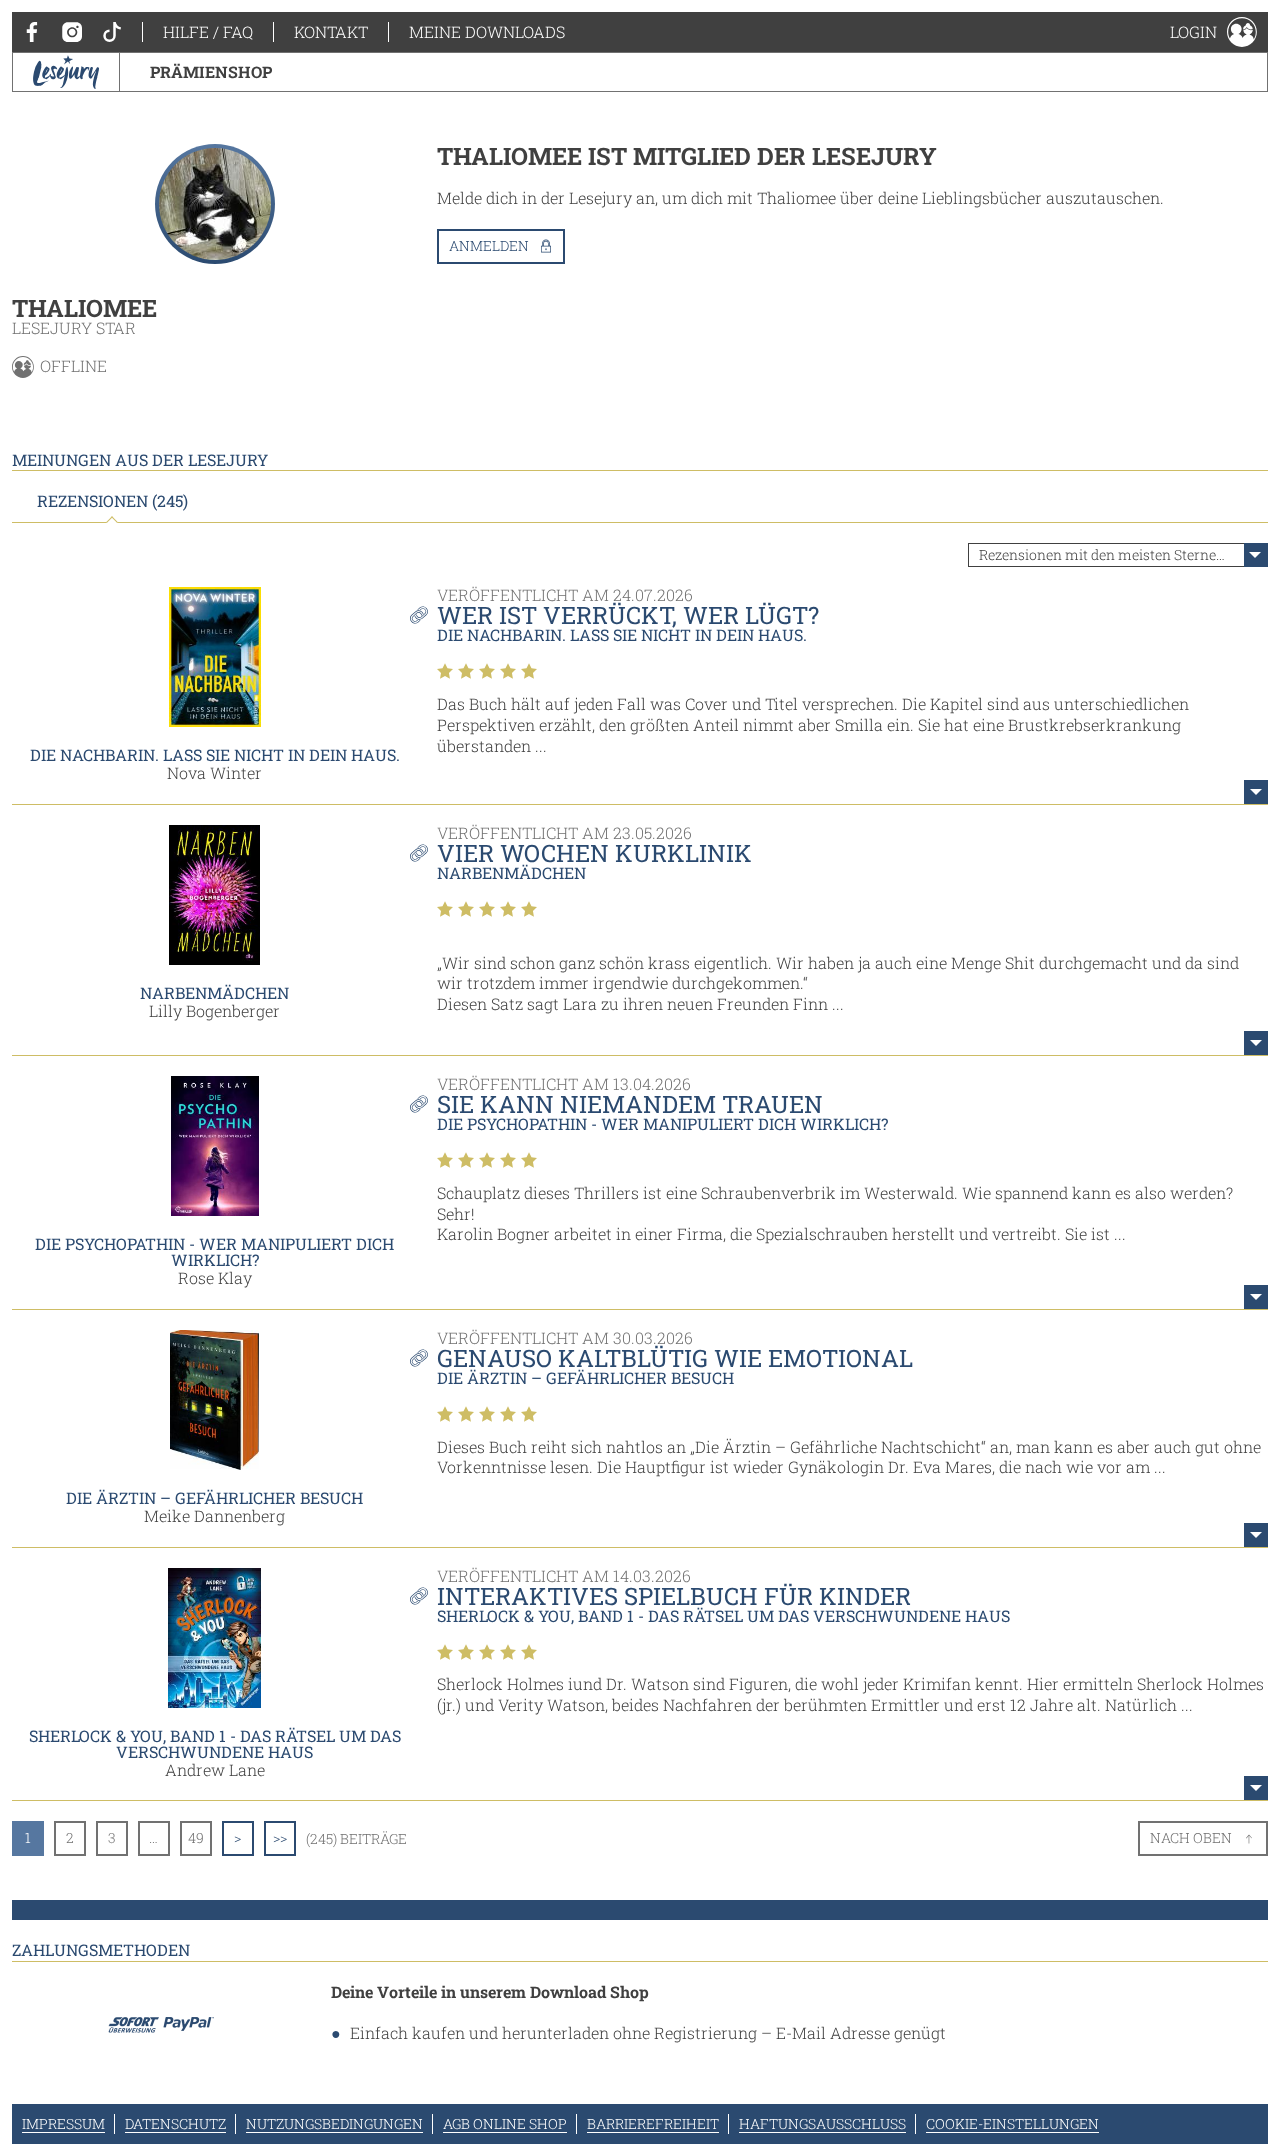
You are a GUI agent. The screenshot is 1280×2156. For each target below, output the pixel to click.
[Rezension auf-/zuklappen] (1256, 792)
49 (196, 1837)
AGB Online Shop (505, 2123)
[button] (1213, 32)
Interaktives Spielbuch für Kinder (674, 1596)
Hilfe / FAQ (208, 31)
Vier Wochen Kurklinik (594, 853)
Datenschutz (175, 2123)
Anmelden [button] (489, 245)
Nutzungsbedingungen (334, 2123)
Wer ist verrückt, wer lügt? (628, 615)
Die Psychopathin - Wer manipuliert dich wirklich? (214, 1251)
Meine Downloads (487, 31)
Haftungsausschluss (822, 2123)
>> (280, 1837)
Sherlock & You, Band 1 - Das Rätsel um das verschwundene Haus (215, 1743)
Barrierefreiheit (653, 2123)
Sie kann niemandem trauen (630, 1104)
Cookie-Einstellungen (1012, 2123)
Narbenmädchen (214, 992)
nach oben (1191, 1837)
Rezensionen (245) (112, 501)
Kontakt (331, 31)
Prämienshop (211, 71)
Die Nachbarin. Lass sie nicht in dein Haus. (215, 754)
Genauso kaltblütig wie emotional (675, 1358)
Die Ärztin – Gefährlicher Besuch (214, 1497)
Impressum (63, 2123)
